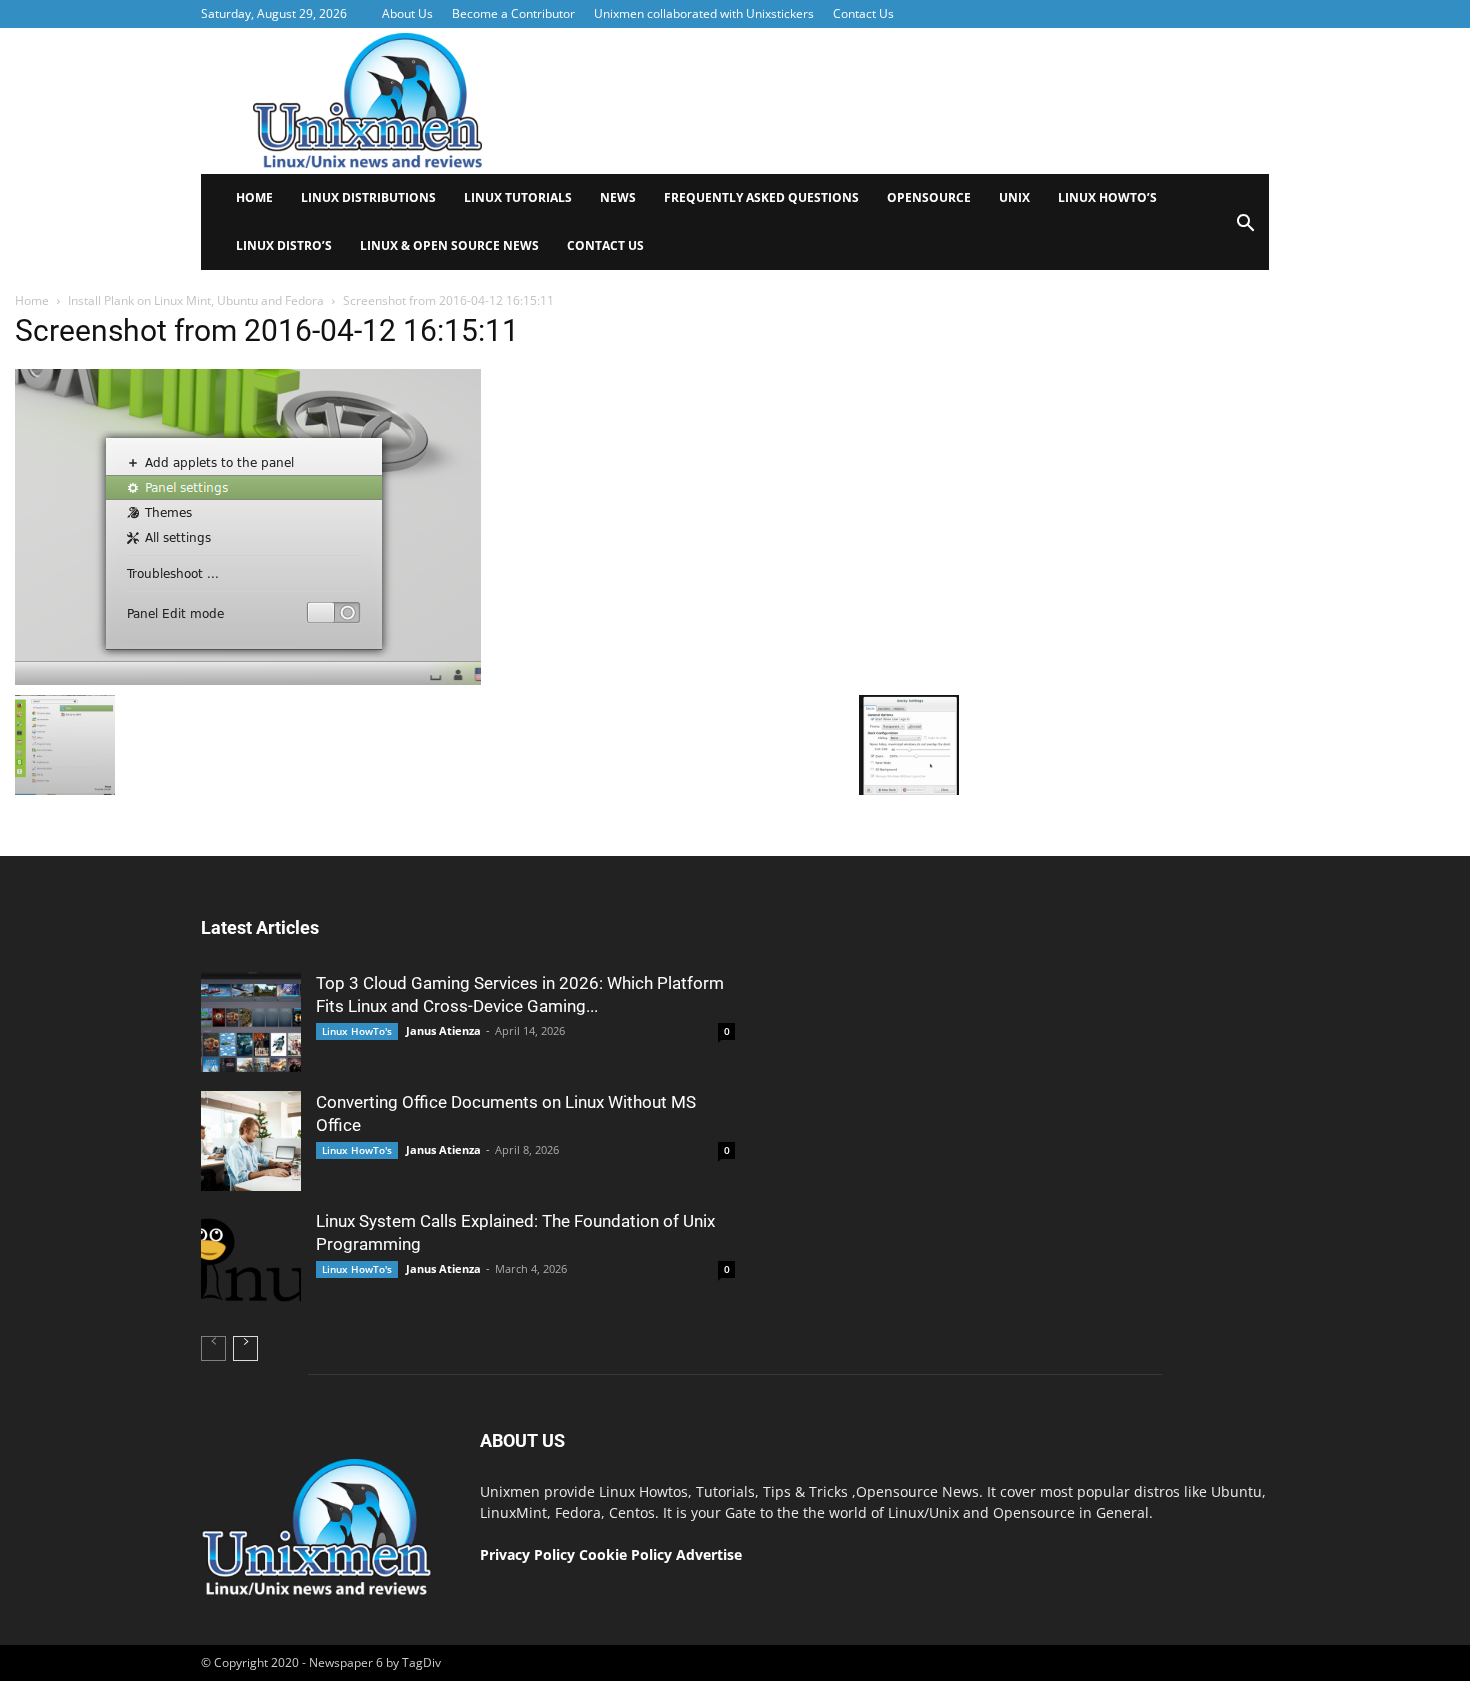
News (618, 197)
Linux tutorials (518, 197)
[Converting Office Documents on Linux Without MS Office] (251, 1141)
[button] (1245, 229)
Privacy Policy (527, 1554)
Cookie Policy (627, 1554)
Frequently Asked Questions (761, 197)
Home (254, 197)
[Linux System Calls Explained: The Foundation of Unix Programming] (251, 1260)
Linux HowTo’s (1107, 197)
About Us (407, 13)
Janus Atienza (443, 1030)
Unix (1014, 197)
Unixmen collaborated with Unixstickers (704, 13)
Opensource (929, 197)
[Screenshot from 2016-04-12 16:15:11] (248, 680)
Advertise (709, 1554)
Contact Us (863, 13)
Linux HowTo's (357, 1031)
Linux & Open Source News (449, 245)
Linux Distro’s (284, 245)
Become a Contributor (513, 13)
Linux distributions (368, 197)
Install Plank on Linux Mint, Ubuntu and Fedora (196, 300)
